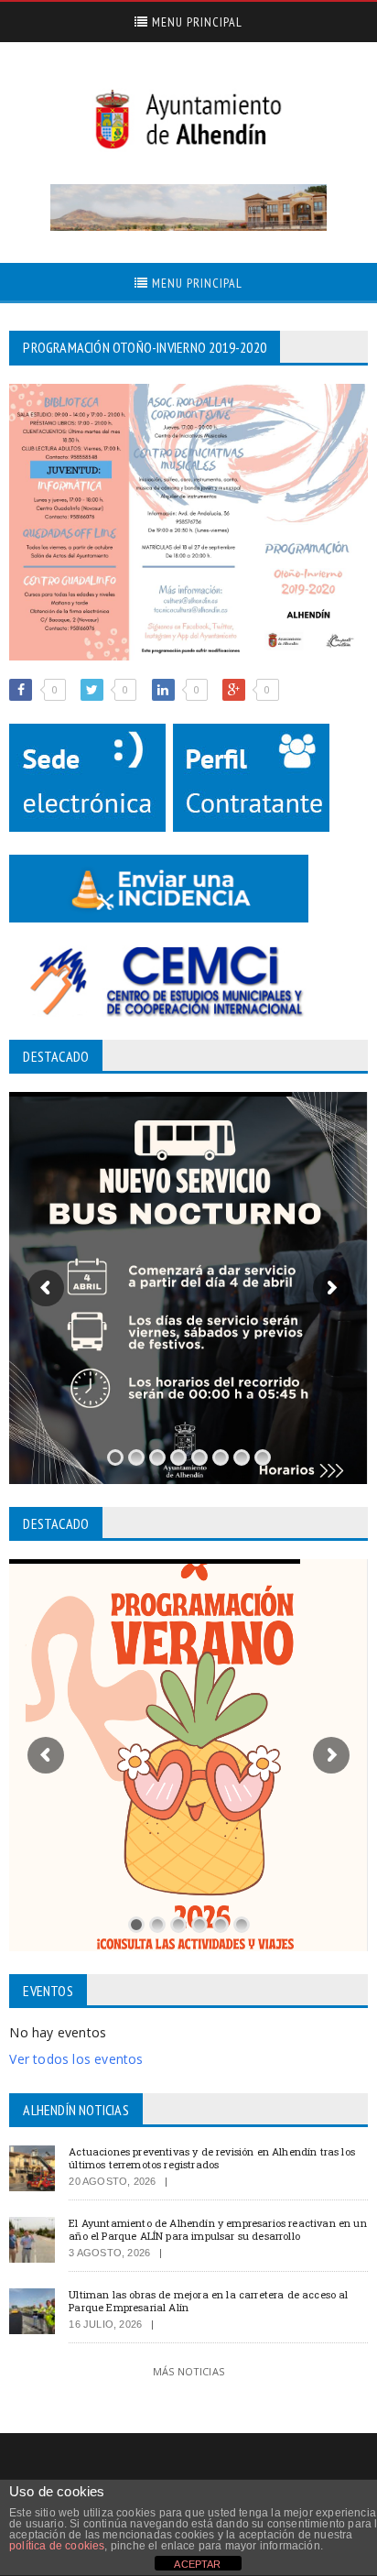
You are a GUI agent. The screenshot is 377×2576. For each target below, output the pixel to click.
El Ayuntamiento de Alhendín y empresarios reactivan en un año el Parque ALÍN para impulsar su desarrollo (217, 2229)
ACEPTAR (197, 2564)
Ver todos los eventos (76, 2059)
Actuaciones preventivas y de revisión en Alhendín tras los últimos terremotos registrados (212, 2157)
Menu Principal (195, 22)
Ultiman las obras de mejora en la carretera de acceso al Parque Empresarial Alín (208, 2300)
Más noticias (188, 2371)
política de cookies (57, 2546)
